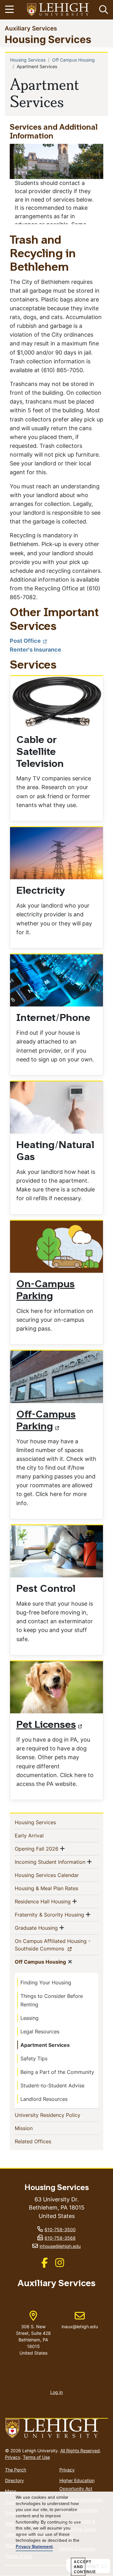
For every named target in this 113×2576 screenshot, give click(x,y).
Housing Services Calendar (56, 1875)
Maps (11, 2491)
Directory (14, 2480)
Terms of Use (36, 2457)
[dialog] (56, 2534)
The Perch (16, 2470)
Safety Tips (34, 2058)
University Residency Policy (56, 2115)
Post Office (25, 641)
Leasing (30, 2018)
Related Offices (43, 2141)
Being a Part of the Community (57, 2072)
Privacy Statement (34, 2547)
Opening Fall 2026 (37, 1849)
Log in (56, 2392)
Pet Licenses (46, 1725)
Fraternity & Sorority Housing (49, 1914)
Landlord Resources (44, 2099)
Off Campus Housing (73, 60)
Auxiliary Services (31, 28)
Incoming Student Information (50, 1862)
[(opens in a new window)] (58, 10)
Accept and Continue (80, 2567)
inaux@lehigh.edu (80, 2320)
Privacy (13, 2457)
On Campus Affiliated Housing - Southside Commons (53, 1945)
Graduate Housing (36, 1928)
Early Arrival (39, 1835)
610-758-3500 (60, 2229)
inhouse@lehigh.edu (60, 2246)
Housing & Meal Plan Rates (56, 1888)
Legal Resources (40, 2031)
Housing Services (48, 39)
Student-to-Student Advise (52, 2085)
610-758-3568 (60, 2238)
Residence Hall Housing (43, 1901)
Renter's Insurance (35, 650)
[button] (102, 10)
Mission (34, 2128)
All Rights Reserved (80, 2451)
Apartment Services (45, 2045)
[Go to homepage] (56, 2429)
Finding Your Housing (46, 1982)
